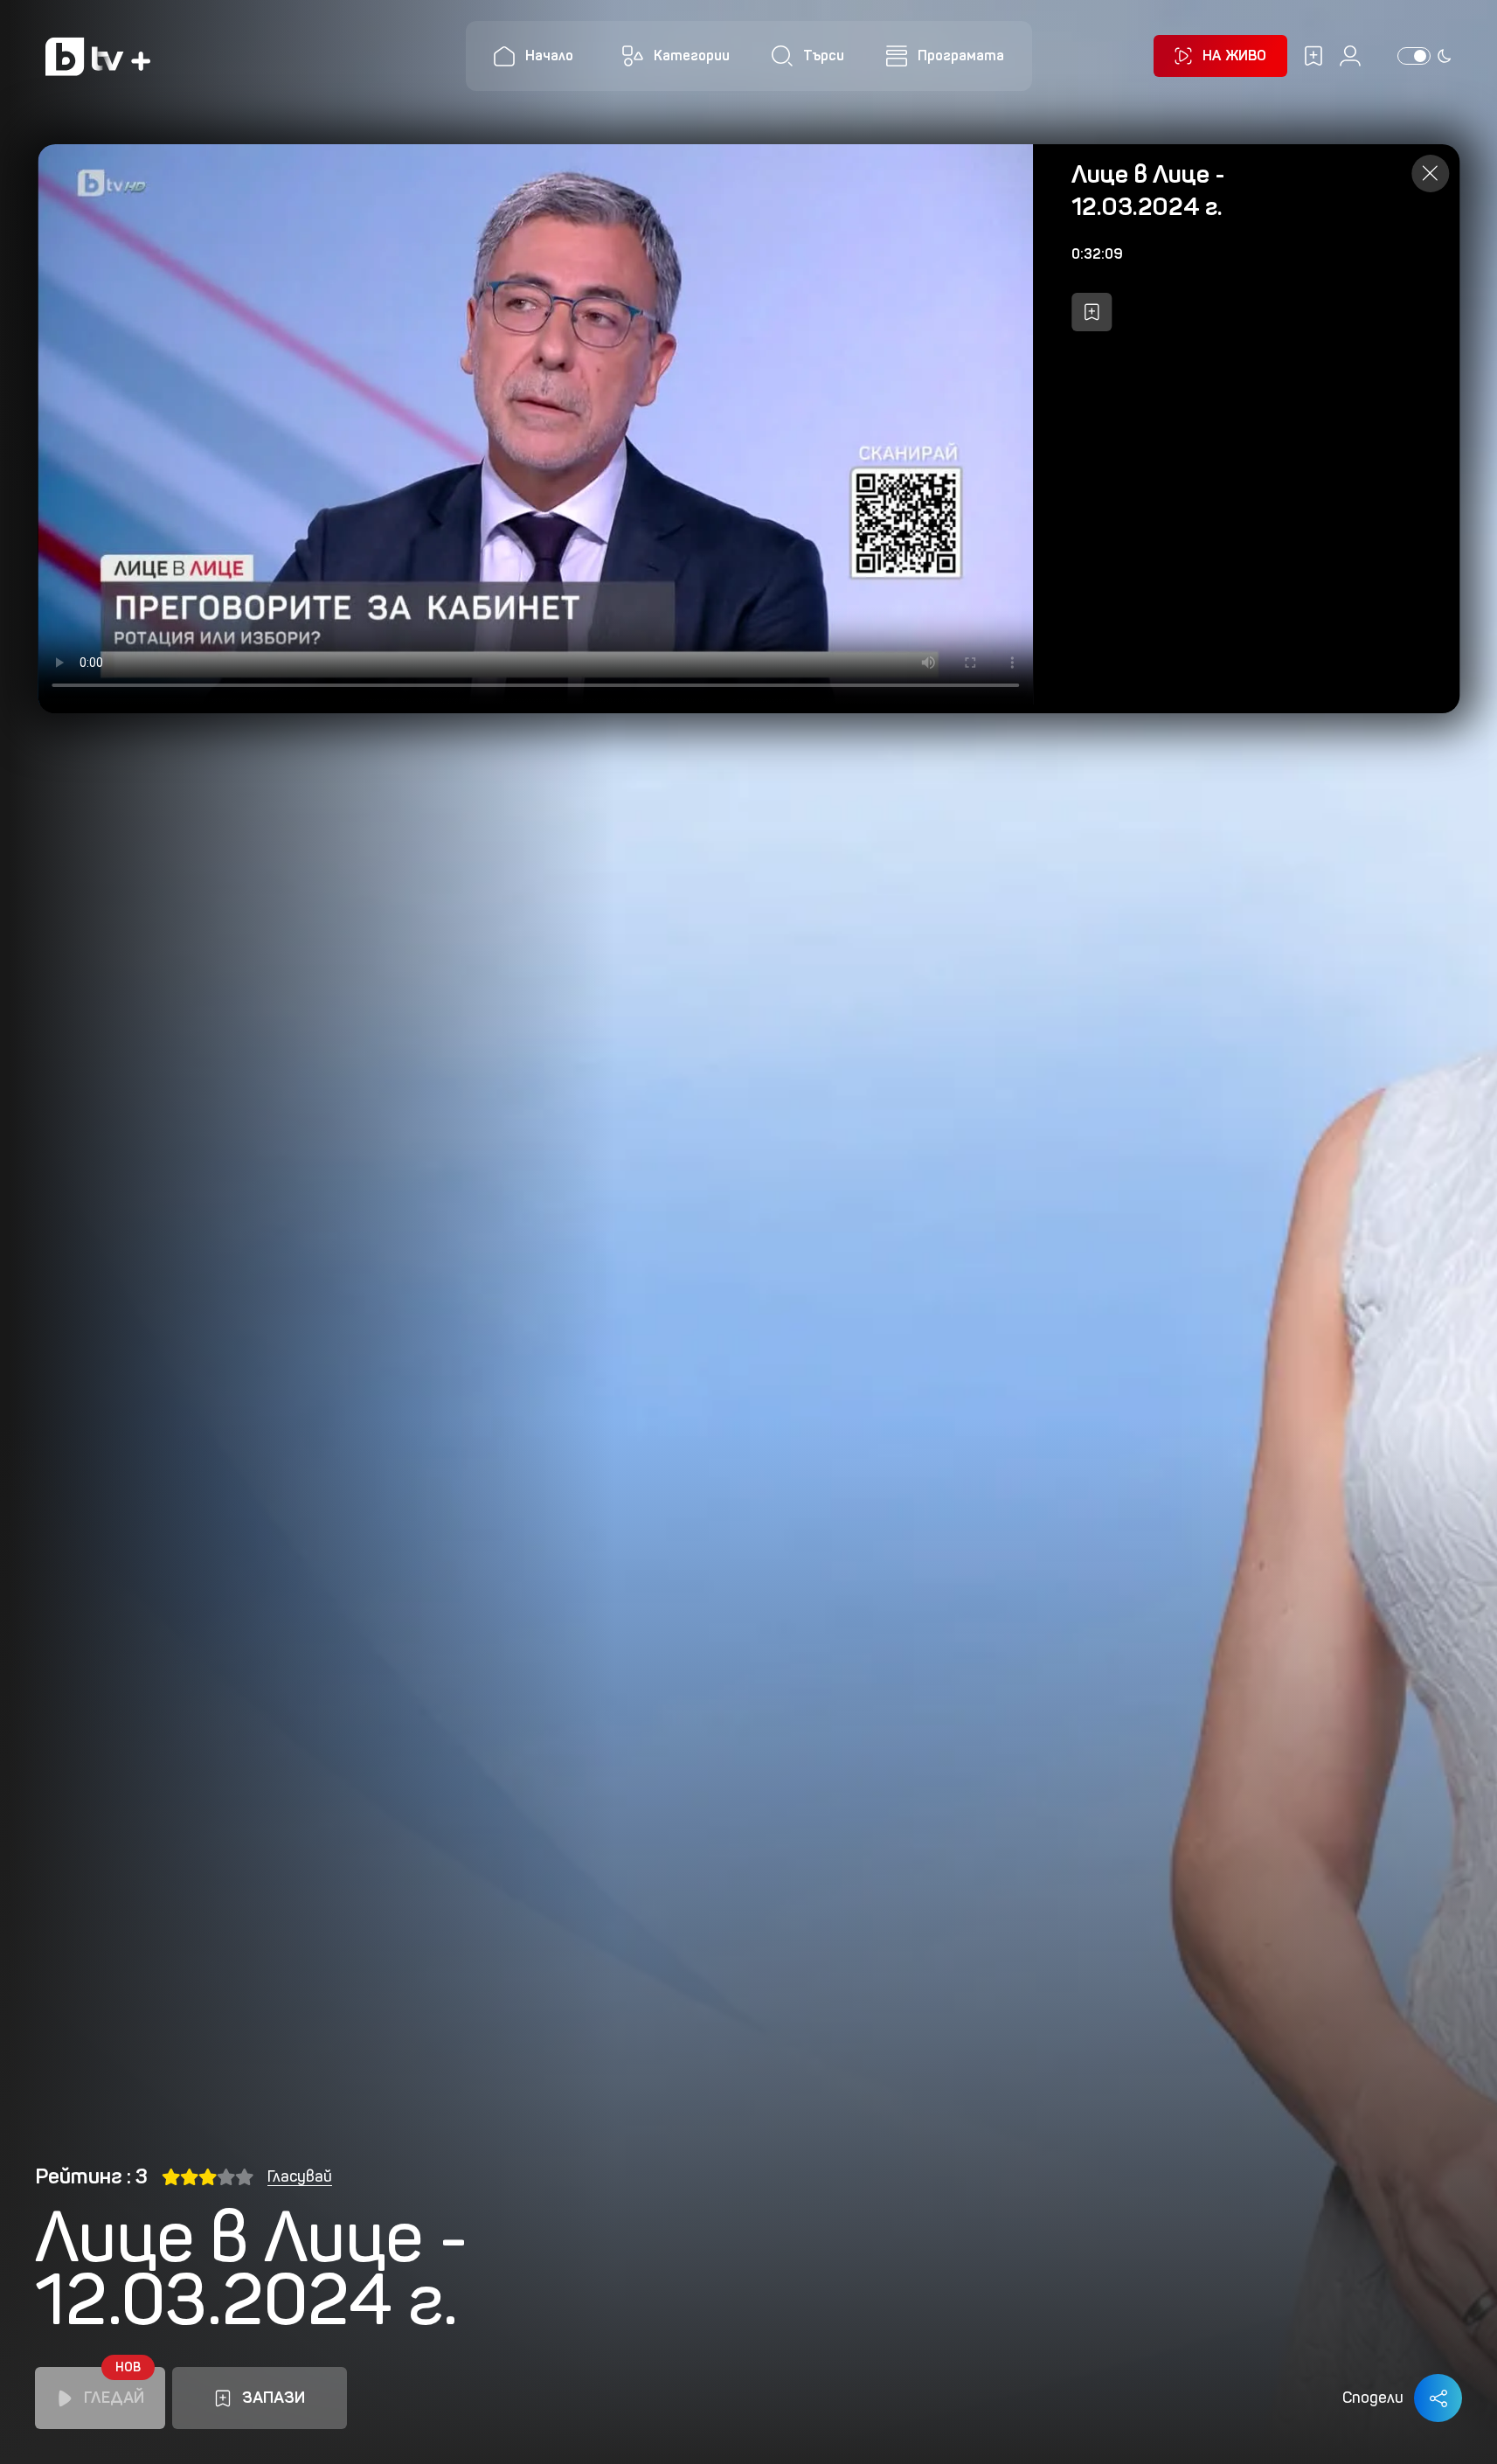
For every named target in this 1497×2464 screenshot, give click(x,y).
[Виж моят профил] (1350, 56)
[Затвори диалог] (1430, 174)
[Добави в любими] (1092, 312)
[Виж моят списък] (1313, 56)
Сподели (1373, 2398)
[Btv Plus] (98, 56)
